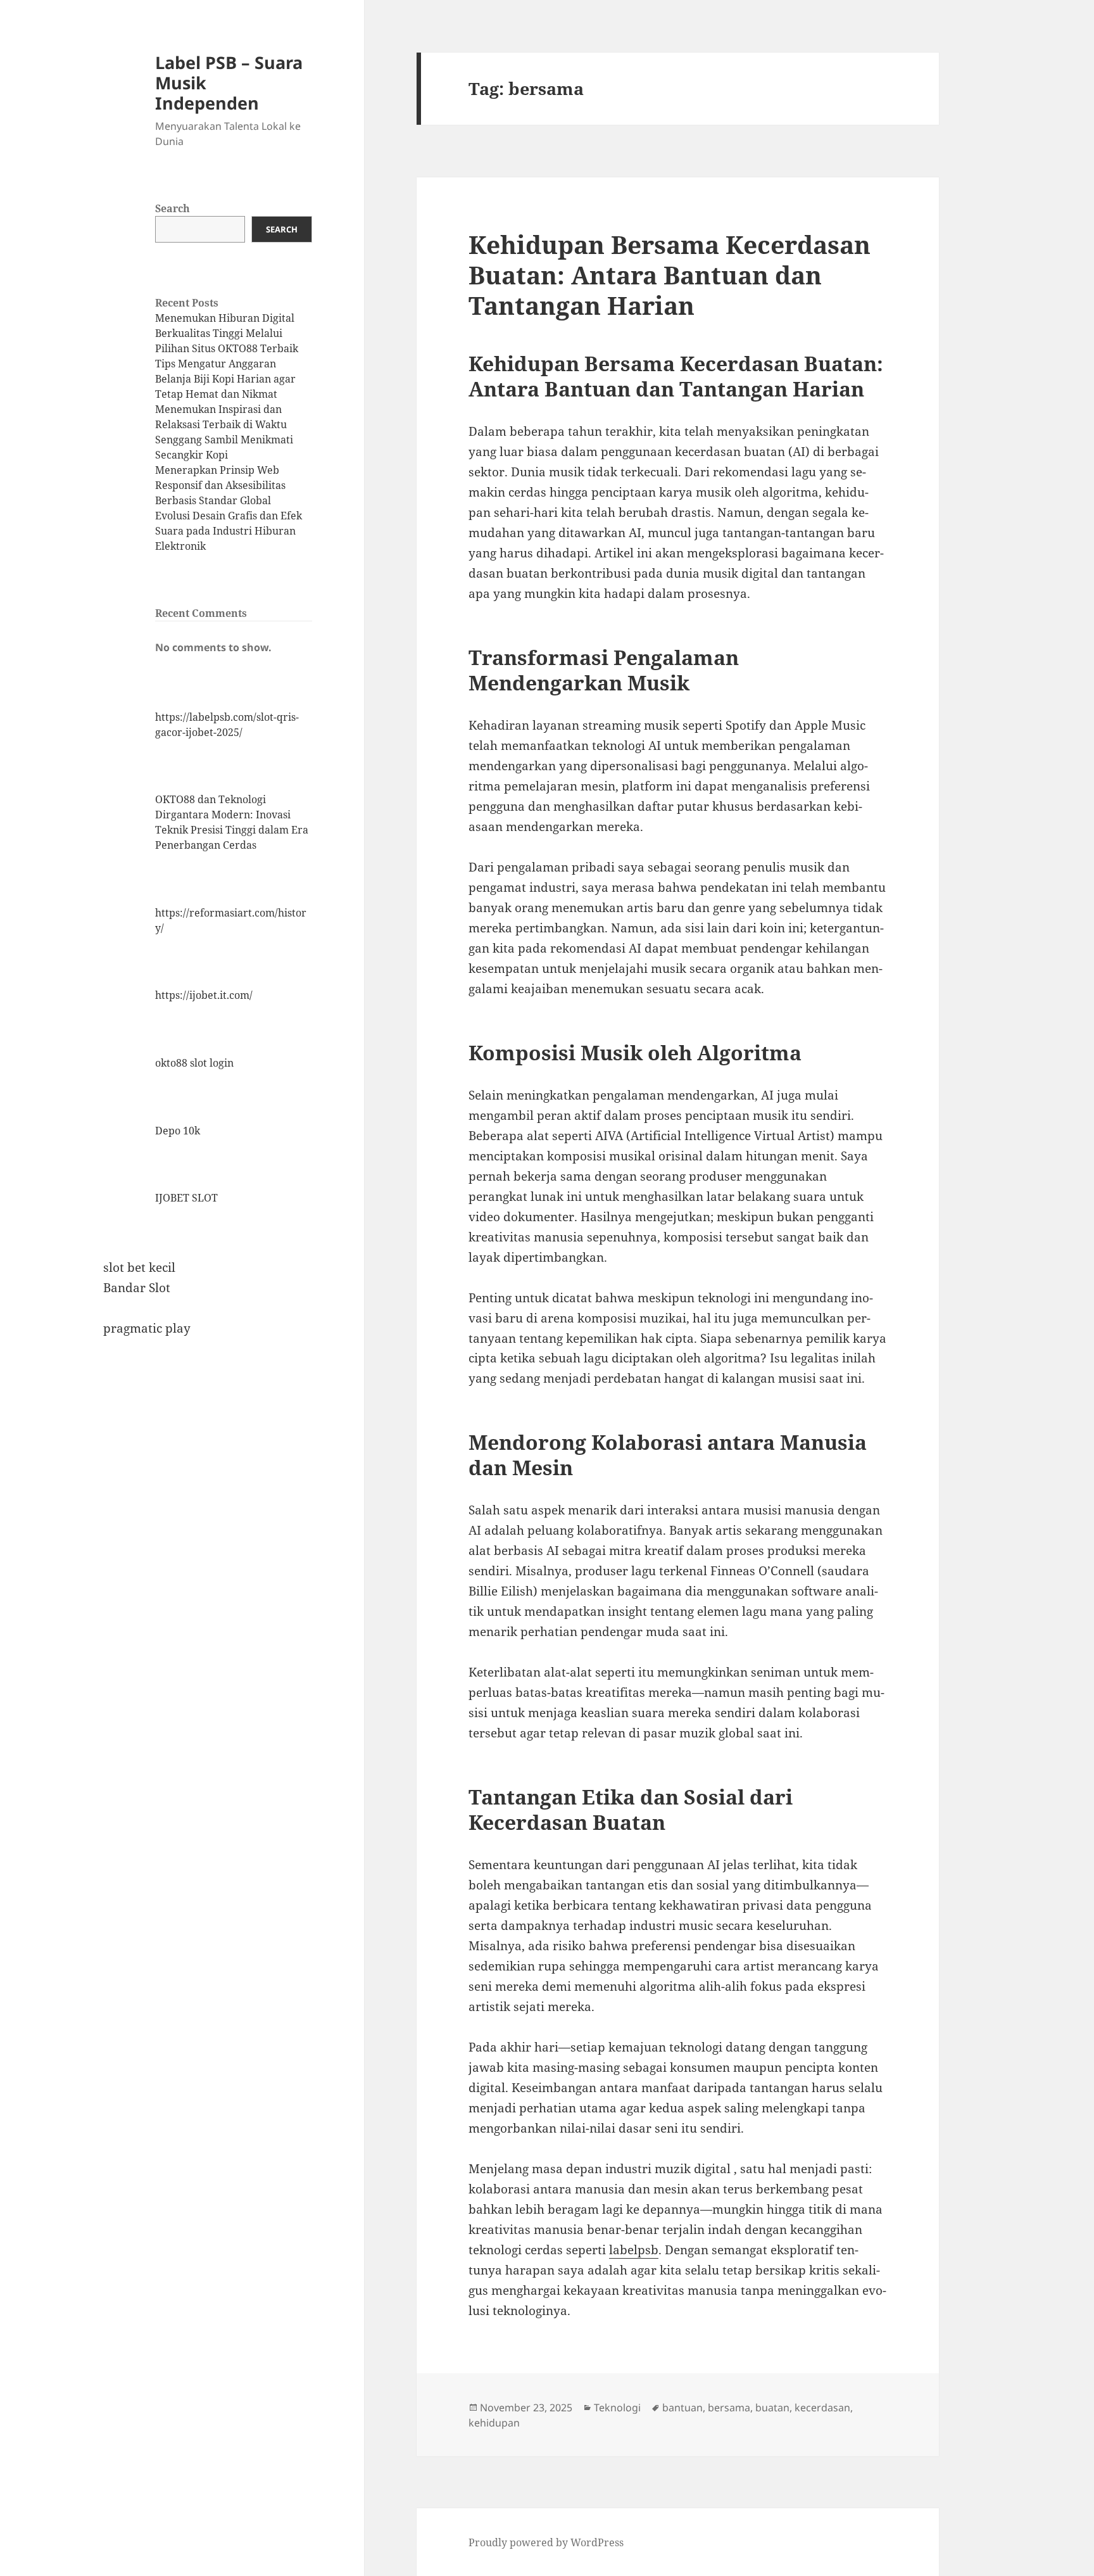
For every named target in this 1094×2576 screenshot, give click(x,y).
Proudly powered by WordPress (546, 2542)
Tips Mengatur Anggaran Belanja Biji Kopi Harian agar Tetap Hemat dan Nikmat (225, 379)
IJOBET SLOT (186, 1198)
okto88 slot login (194, 1063)
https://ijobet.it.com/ (204, 995)
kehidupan (494, 2423)
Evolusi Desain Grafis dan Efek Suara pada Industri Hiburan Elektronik (229, 531)
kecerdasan (822, 2408)
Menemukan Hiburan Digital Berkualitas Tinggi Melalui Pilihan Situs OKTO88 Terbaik (227, 333)
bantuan (682, 2408)
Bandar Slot (137, 1288)
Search (173, 208)
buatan (772, 2408)
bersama (729, 2408)
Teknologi (617, 2408)
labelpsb (634, 2250)
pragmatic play (147, 1328)
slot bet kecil (139, 1267)
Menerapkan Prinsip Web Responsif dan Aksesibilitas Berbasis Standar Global (220, 485)
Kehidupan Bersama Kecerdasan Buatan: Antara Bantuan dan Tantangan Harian (670, 275)
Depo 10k (178, 1131)
